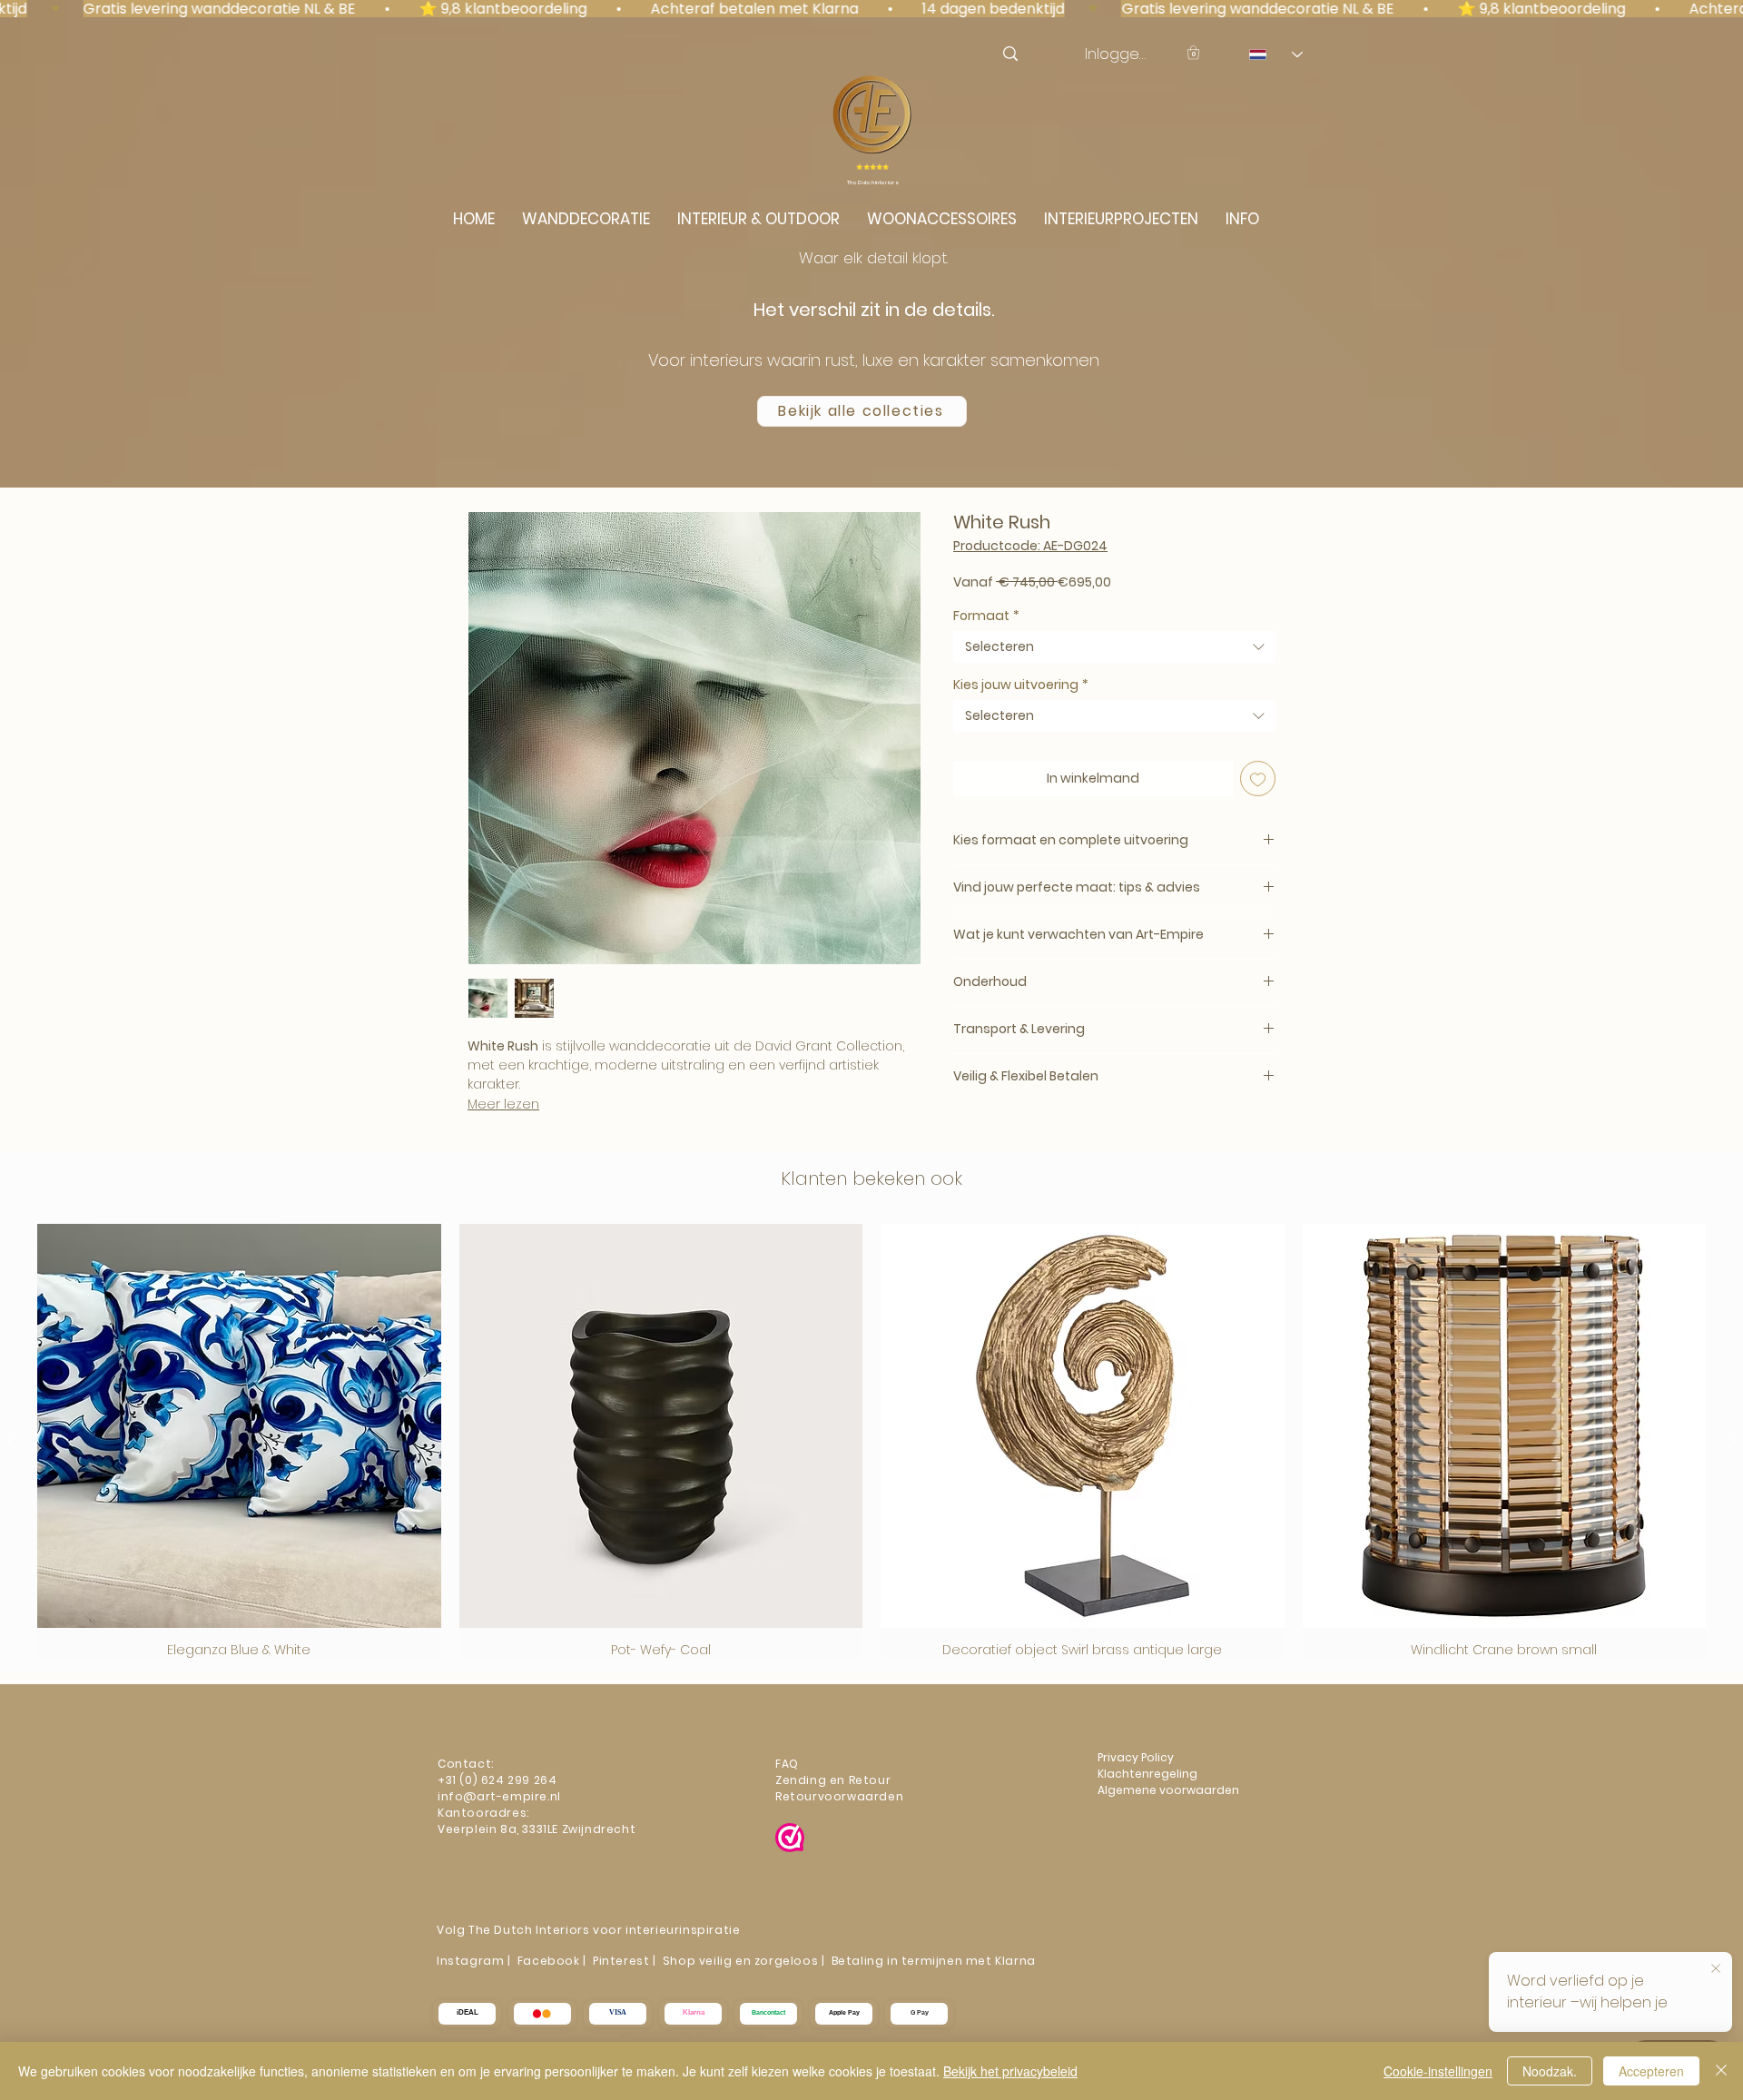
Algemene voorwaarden (1168, 1790)
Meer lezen (503, 1104)
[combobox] (1114, 647)
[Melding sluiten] (1716, 1969)
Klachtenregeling (1149, 1774)
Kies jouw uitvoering (1021, 685)
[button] (1193, 52)
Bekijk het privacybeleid (1010, 2071)
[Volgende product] (1732, 1441)
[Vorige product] (11, 1441)
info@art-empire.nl (501, 1796)
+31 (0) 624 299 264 (497, 1780)
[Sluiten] (1721, 2071)
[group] (871, 1441)
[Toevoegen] (1258, 779)
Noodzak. (1550, 2071)
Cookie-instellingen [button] (1438, 2071)
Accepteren (1651, 2071)
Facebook (549, 1961)
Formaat (986, 616)
